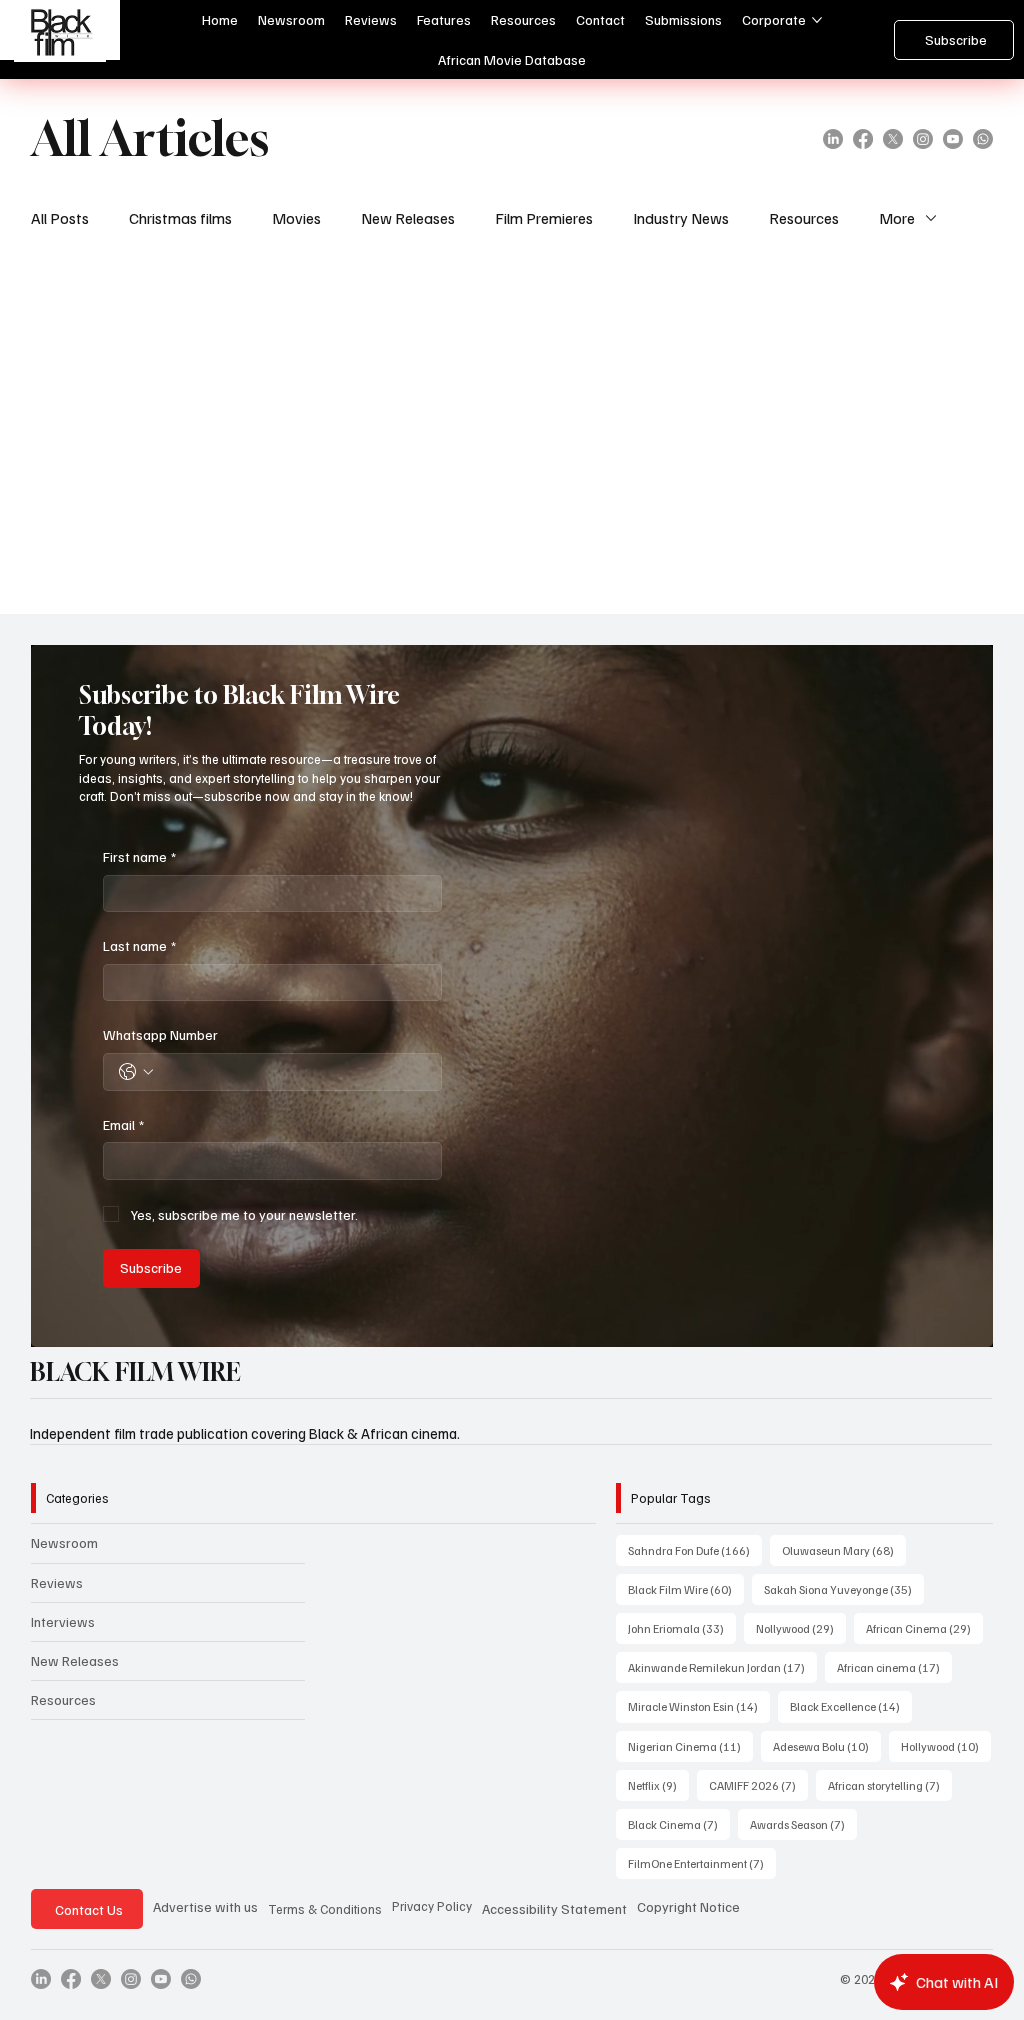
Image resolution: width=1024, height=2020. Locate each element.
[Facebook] (863, 139)
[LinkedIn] (833, 139)
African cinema (894, 1667)
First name (139, 856)
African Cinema (924, 1628)
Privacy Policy (432, 1906)
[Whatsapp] (983, 139)
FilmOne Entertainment (702, 1863)
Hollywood (946, 1746)
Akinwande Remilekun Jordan (722, 1667)
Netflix (658, 1785)
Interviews (63, 1621)
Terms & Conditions (325, 1909)
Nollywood (801, 1628)
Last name (139, 945)
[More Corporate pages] (817, 20)
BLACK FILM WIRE (135, 1372)
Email (123, 1124)
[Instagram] (923, 139)
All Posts (60, 218)
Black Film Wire (686, 1589)
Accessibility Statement (554, 1908)
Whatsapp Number (160, 1034)
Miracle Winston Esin (699, 1706)
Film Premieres (544, 218)
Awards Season (803, 1824)
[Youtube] (953, 139)
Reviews (57, 1582)
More (897, 218)
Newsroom (64, 1542)
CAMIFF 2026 (758, 1785)
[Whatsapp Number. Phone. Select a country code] (136, 1072)
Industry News (681, 218)
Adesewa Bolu (827, 1746)
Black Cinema (679, 1824)
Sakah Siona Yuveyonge (844, 1589)
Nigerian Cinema (690, 1746)
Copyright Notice (688, 1906)
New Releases (408, 218)
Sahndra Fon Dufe (695, 1550)
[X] (893, 139)
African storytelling (890, 1785)
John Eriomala (682, 1628)
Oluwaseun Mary (844, 1550)
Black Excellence (851, 1706)
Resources (804, 218)
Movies (296, 218)
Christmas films (180, 218)
